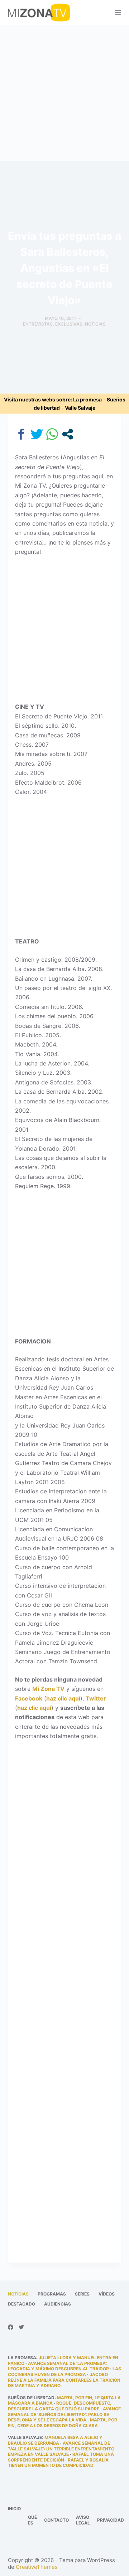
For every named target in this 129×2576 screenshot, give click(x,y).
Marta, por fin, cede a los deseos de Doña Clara (63, 2423)
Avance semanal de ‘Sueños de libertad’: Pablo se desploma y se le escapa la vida (64, 2414)
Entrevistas (38, 324)
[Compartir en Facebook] (21, 434)
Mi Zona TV (48, 1689)
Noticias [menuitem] (18, 2294)
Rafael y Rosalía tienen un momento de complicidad (58, 2463)
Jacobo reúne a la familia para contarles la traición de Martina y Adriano (64, 2380)
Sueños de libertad (31, 2398)
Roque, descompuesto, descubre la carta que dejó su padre (60, 2406)
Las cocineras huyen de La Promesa (64, 2372)
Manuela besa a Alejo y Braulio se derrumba (55, 2440)
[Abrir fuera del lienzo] (118, 13)
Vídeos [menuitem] (107, 2294)
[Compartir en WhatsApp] (52, 434)
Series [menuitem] (82, 2294)
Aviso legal (83, 2520)
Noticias (95, 324)
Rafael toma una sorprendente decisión (61, 2457)
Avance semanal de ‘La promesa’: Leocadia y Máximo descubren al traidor (58, 2366)
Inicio (14, 2509)
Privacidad (111, 2520)
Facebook (29, 1698)
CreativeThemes (37, 2567)
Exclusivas (69, 324)
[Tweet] (37, 434)
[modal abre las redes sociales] (68, 434)
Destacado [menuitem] (21, 2304)
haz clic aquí (63, 1698)
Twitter (96, 1698)
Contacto (56, 2520)
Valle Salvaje (80, 408)
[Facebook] (11, 2327)
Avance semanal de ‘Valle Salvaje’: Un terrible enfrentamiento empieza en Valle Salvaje (61, 2449)
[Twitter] (21, 2327)
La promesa (87, 399)
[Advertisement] (64, 93)
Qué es (32, 2520)
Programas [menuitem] (52, 2294)
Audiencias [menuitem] (58, 2304)
